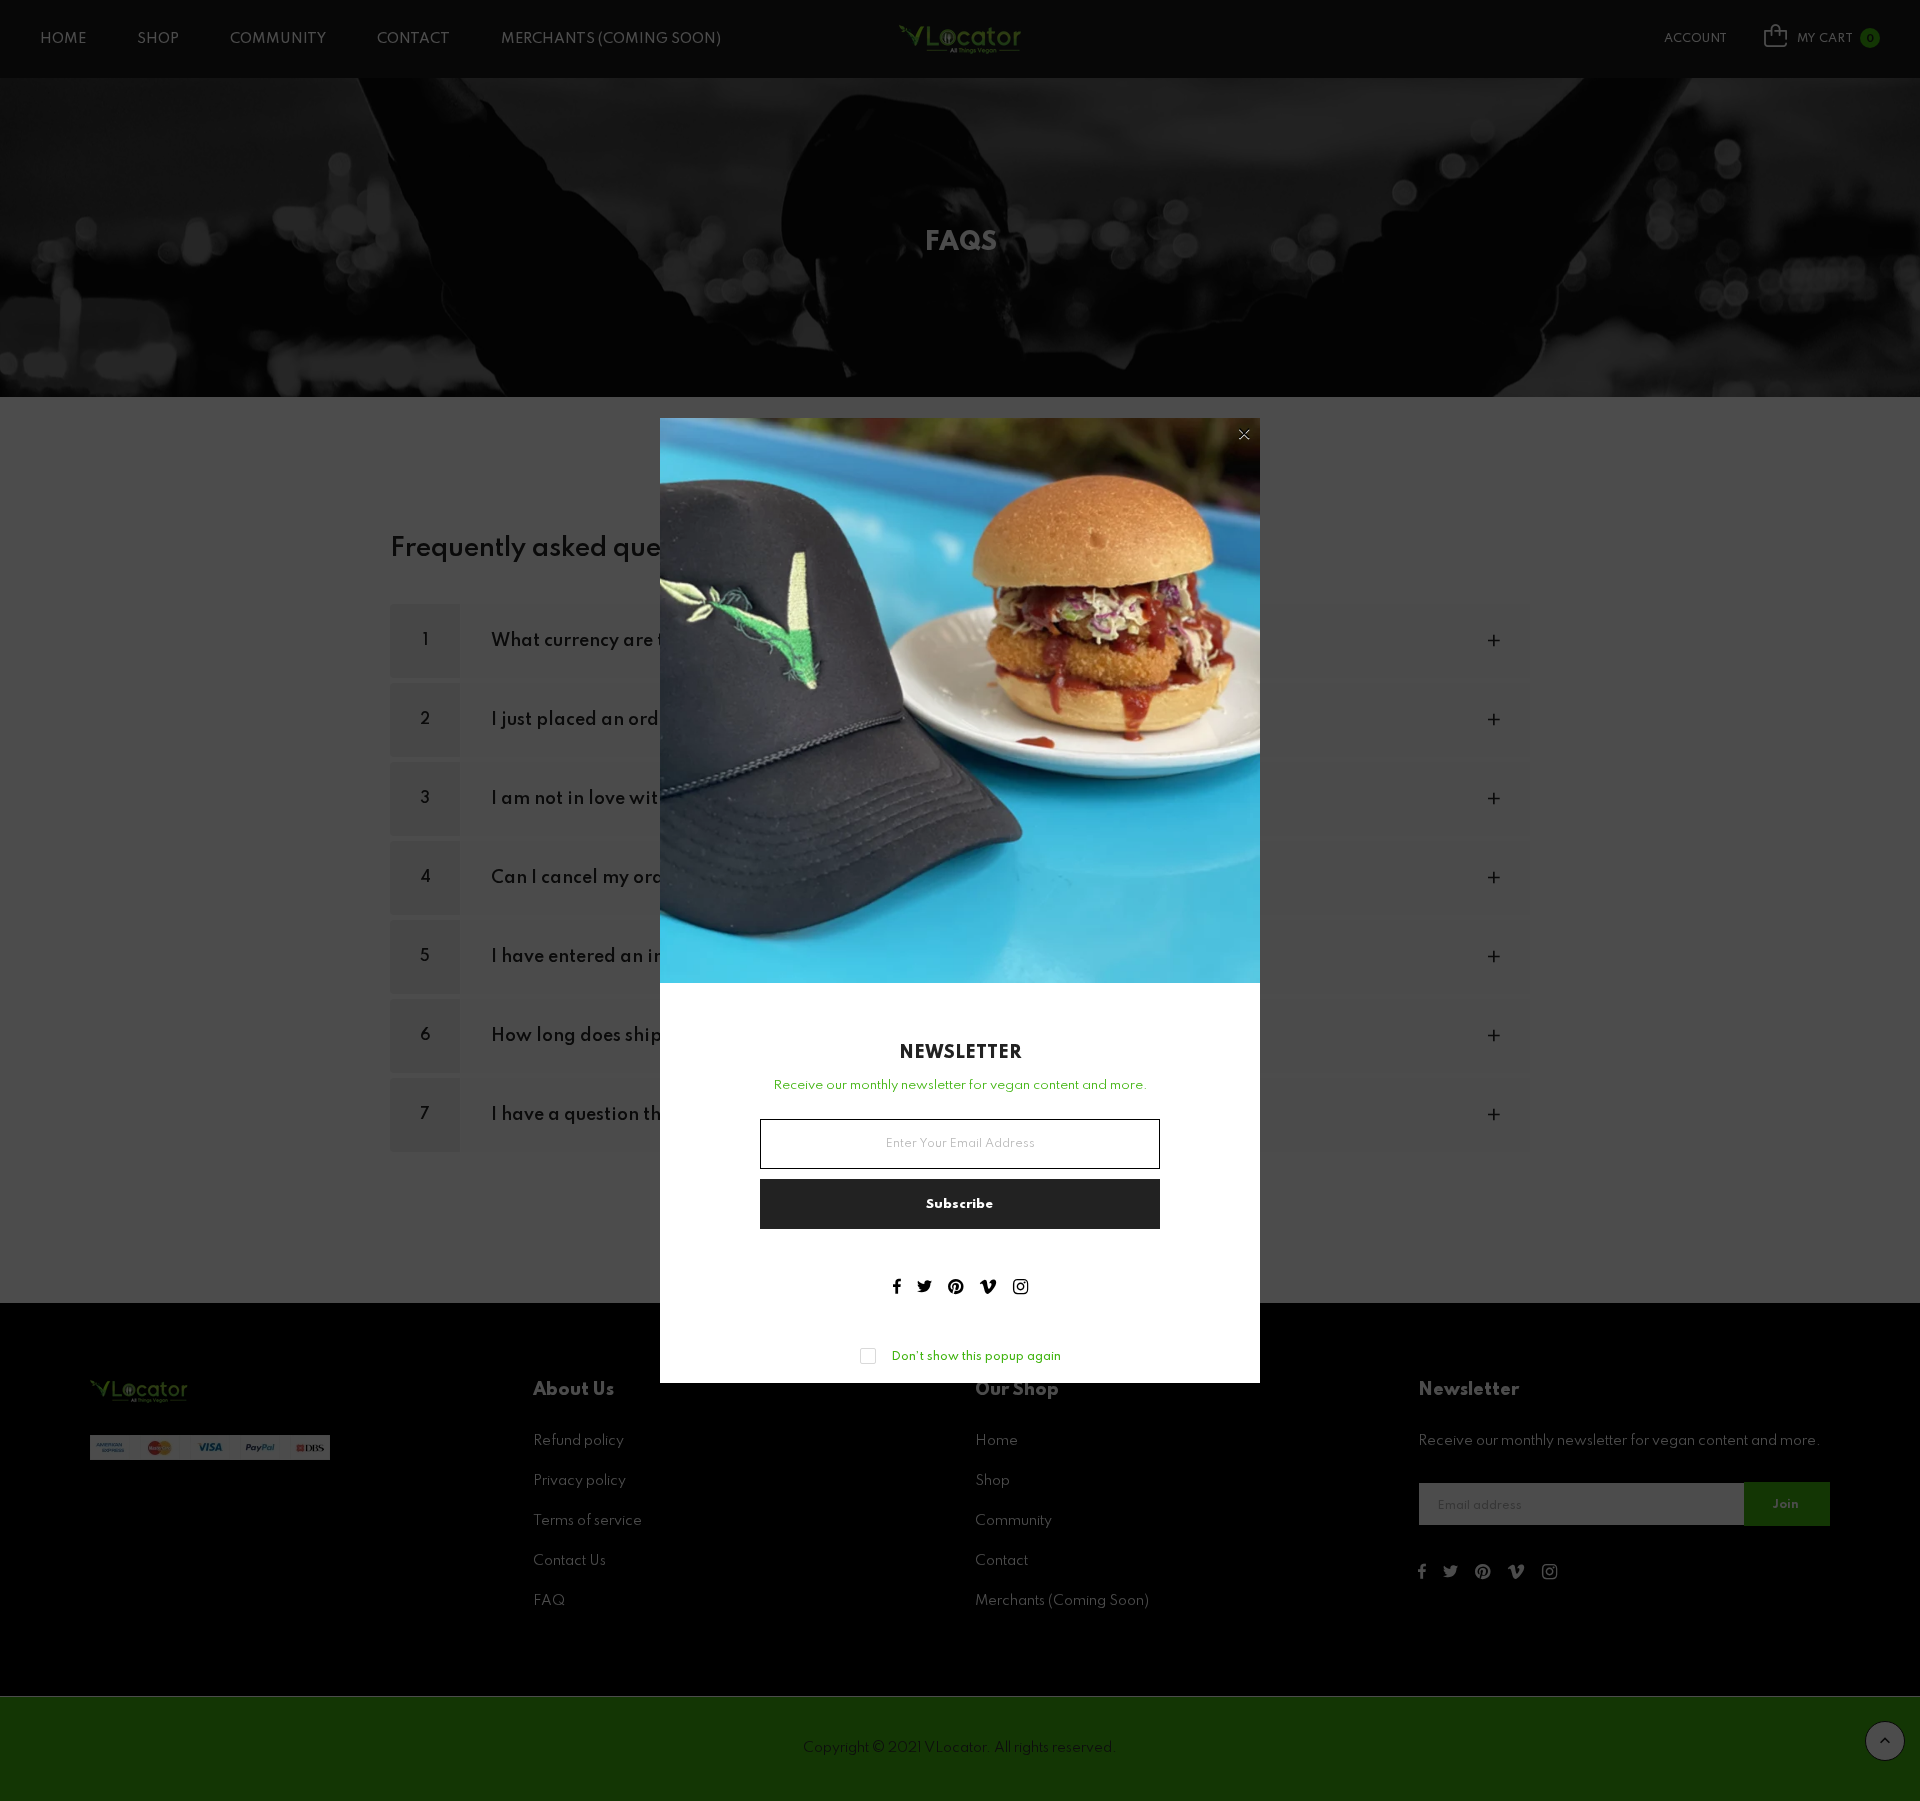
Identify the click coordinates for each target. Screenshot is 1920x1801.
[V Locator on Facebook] (897, 1289)
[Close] (1244, 435)
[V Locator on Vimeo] (988, 1289)
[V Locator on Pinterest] (955, 1289)
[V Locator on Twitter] (924, 1289)
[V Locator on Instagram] (1020, 1289)
